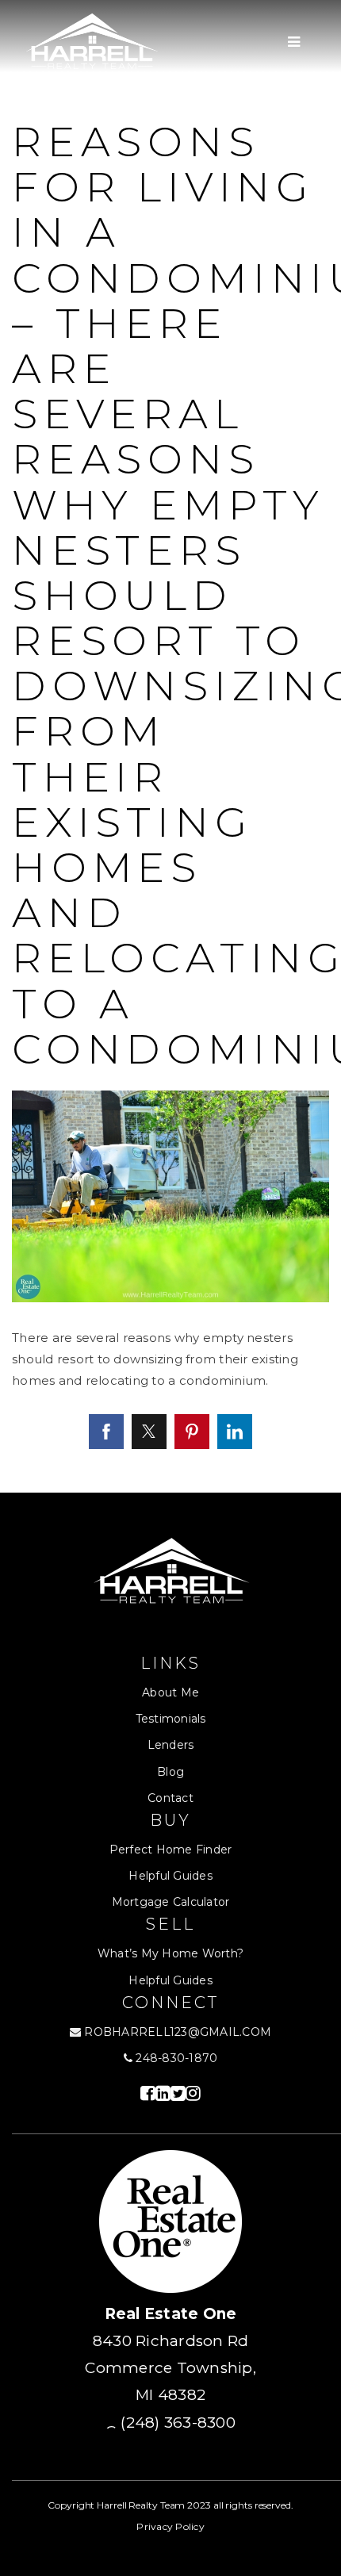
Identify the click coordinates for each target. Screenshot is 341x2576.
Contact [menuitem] (170, 1798)
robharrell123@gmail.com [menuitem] (178, 2032)
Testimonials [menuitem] (171, 1719)
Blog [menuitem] (170, 1772)
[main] (170, 746)
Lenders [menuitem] (171, 1745)
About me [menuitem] (170, 1692)
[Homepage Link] (91, 41)
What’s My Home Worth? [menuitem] (170, 1953)
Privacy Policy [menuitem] (170, 2526)
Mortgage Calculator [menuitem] (171, 1902)
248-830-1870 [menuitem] (175, 2058)
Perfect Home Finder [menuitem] (171, 1850)
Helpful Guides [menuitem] (170, 1876)
